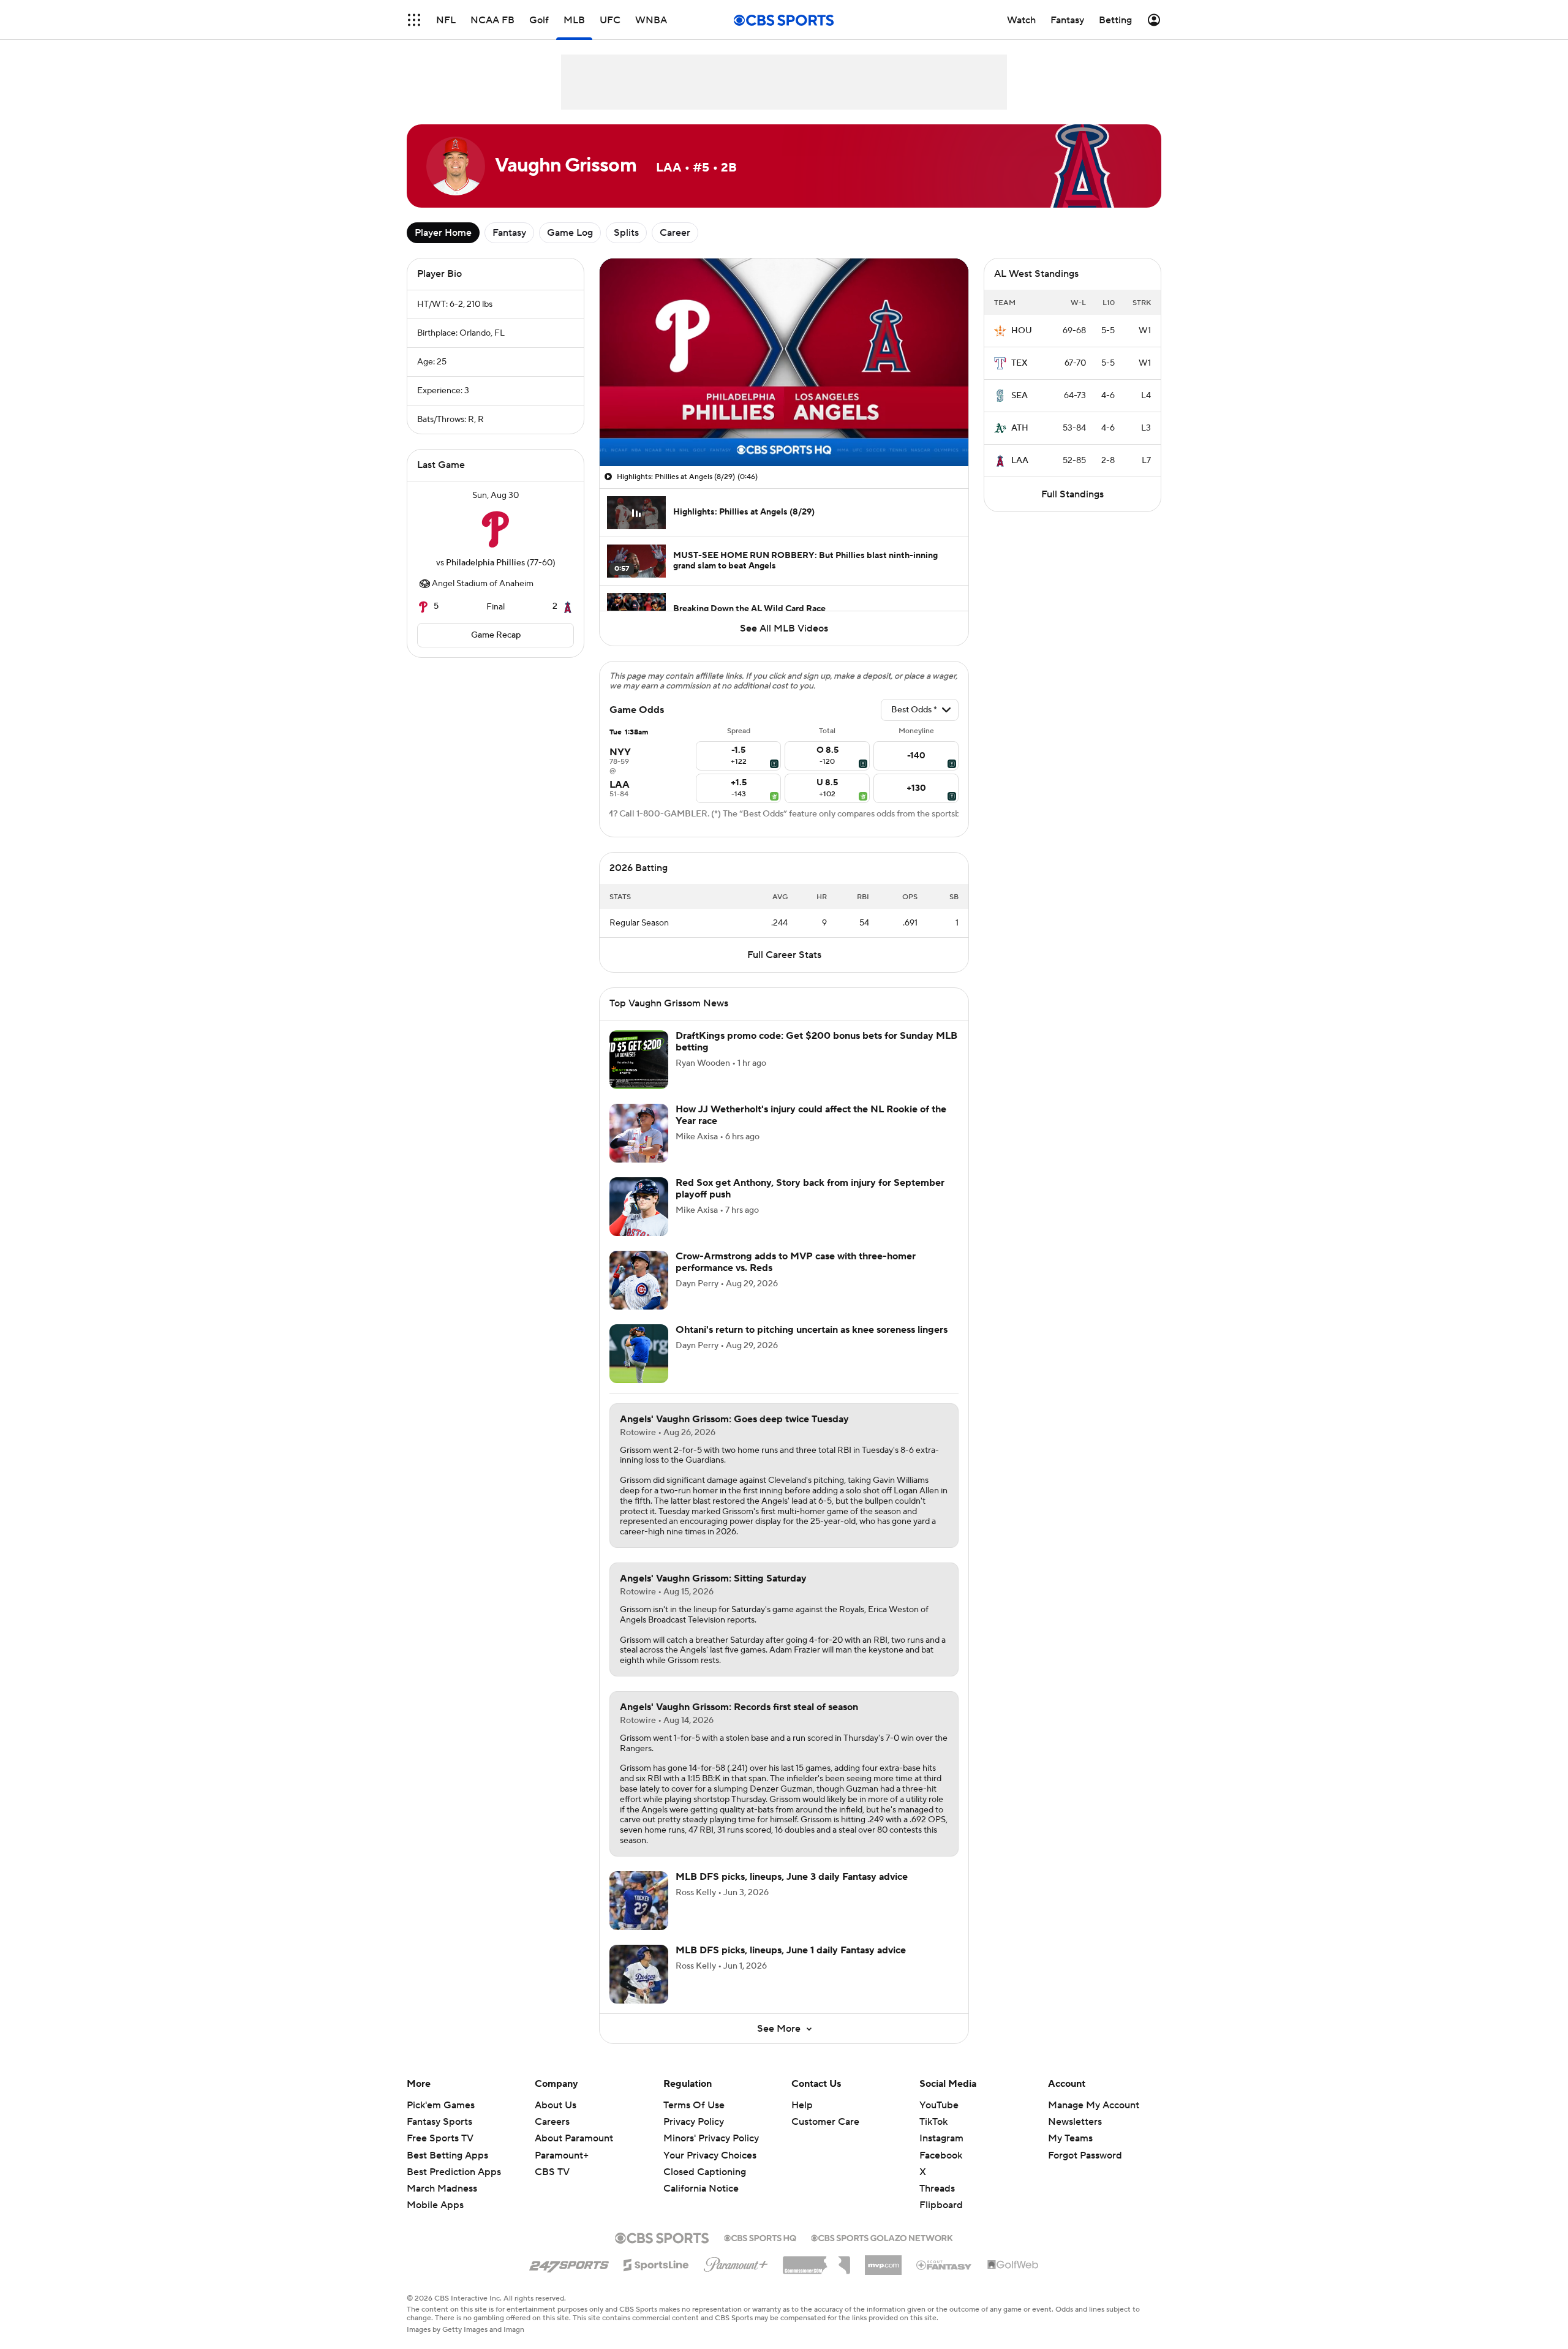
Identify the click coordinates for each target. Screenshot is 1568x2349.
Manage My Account (1094, 2105)
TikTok (933, 2122)
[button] (414, 20)
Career (675, 233)
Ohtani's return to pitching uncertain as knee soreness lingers (812, 1330)
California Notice (701, 2177)
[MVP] (883, 2260)
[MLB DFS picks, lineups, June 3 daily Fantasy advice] (639, 1901)
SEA (1020, 396)
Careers (552, 2122)
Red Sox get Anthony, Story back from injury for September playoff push (810, 1189)
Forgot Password (1085, 2155)
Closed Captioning (705, 2160)
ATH (1020, 428)
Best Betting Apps (447, 2155)
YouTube (939, 2105)
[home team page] (496, 529)
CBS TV (552, 2172)
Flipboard (941, 2205)
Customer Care (825, 2122)
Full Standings (1072, 494)
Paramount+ (562, 2155)
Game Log (570, 233)
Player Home (443, 233)
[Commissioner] (816, 2261)
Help (802, 2105)
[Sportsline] (656, 2263)
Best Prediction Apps (454, 2172)
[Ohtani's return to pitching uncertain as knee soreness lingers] (639, 1354)
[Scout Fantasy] (944, 2264)
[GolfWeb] (1013, 2265)
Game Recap (496, 635)
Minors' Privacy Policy (711, 2138)
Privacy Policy (694, 2122)
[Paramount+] (736, 2262)
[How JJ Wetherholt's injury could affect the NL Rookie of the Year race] (639, 1133)
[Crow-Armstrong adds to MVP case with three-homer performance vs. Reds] (639, 1280)
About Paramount (574, 2138)
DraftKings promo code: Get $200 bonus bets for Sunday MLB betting (816, 1042)
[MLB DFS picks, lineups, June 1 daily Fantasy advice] (639, 1974)
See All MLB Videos (784, 628)
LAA (1020, 461)
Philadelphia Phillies (485, 563)
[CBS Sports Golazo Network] (882, 2237)
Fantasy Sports (439, 2122)
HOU (1022, 331)
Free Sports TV (440, 2138)
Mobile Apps (435, 2205)
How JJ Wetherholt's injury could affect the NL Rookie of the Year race (811, 1115)
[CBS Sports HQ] (760, 2237)
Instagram (941, 2138)
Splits (626, 233)
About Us (556, 2105)
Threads (937, 2189)
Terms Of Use (694, 2105)
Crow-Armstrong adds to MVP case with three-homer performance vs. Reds (796, 1262)
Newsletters (1075, 2122)
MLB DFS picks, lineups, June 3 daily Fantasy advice (792, 1877)
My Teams (1070, 2138)
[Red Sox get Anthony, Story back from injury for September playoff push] (639, 1207)
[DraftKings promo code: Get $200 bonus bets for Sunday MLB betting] (639, 1060)
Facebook (941, 2155)
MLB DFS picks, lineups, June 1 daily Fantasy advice (791, 1950)
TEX (1020, 363)
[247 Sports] (569, 2263)
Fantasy (509, 233)
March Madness (442, 2189)
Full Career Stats (784, 955)
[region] (784, 362)
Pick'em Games (441, 2105)
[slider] (784, 431)
